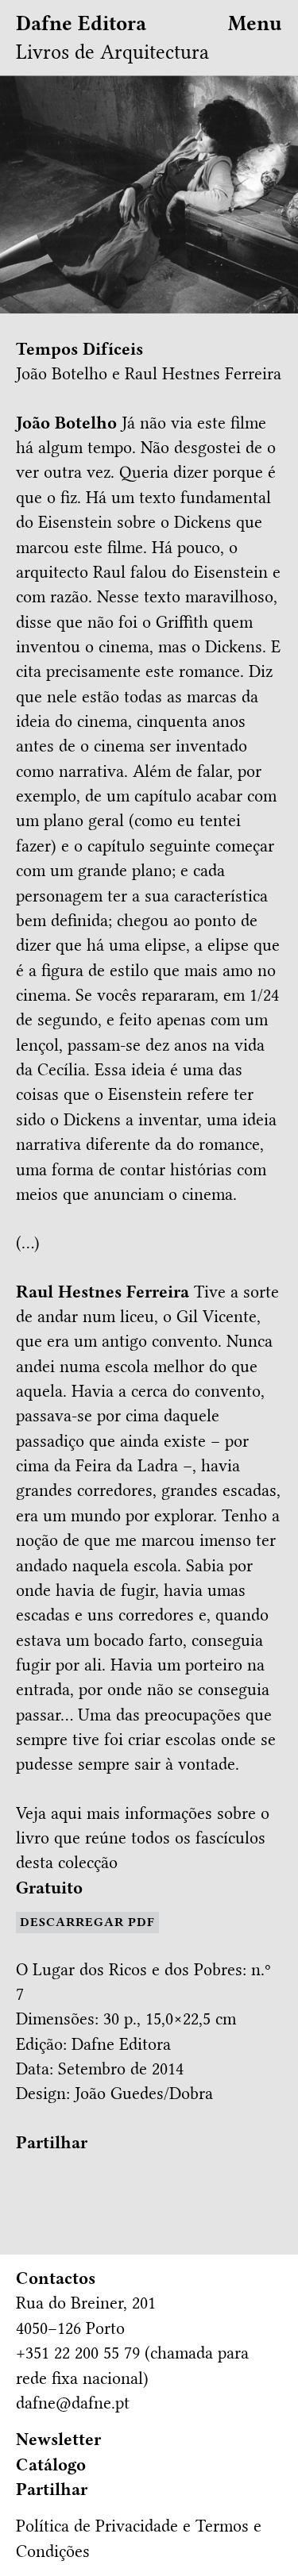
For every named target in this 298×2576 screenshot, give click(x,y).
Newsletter (58, 2440)
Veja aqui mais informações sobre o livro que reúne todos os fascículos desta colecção (143, 1838)
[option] (149, 194)
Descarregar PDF (87, 1922)
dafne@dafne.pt (73, 2403)
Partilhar (52, 2143)
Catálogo (51, 2465)
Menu (255, 23)
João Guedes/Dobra (144, 2093)
